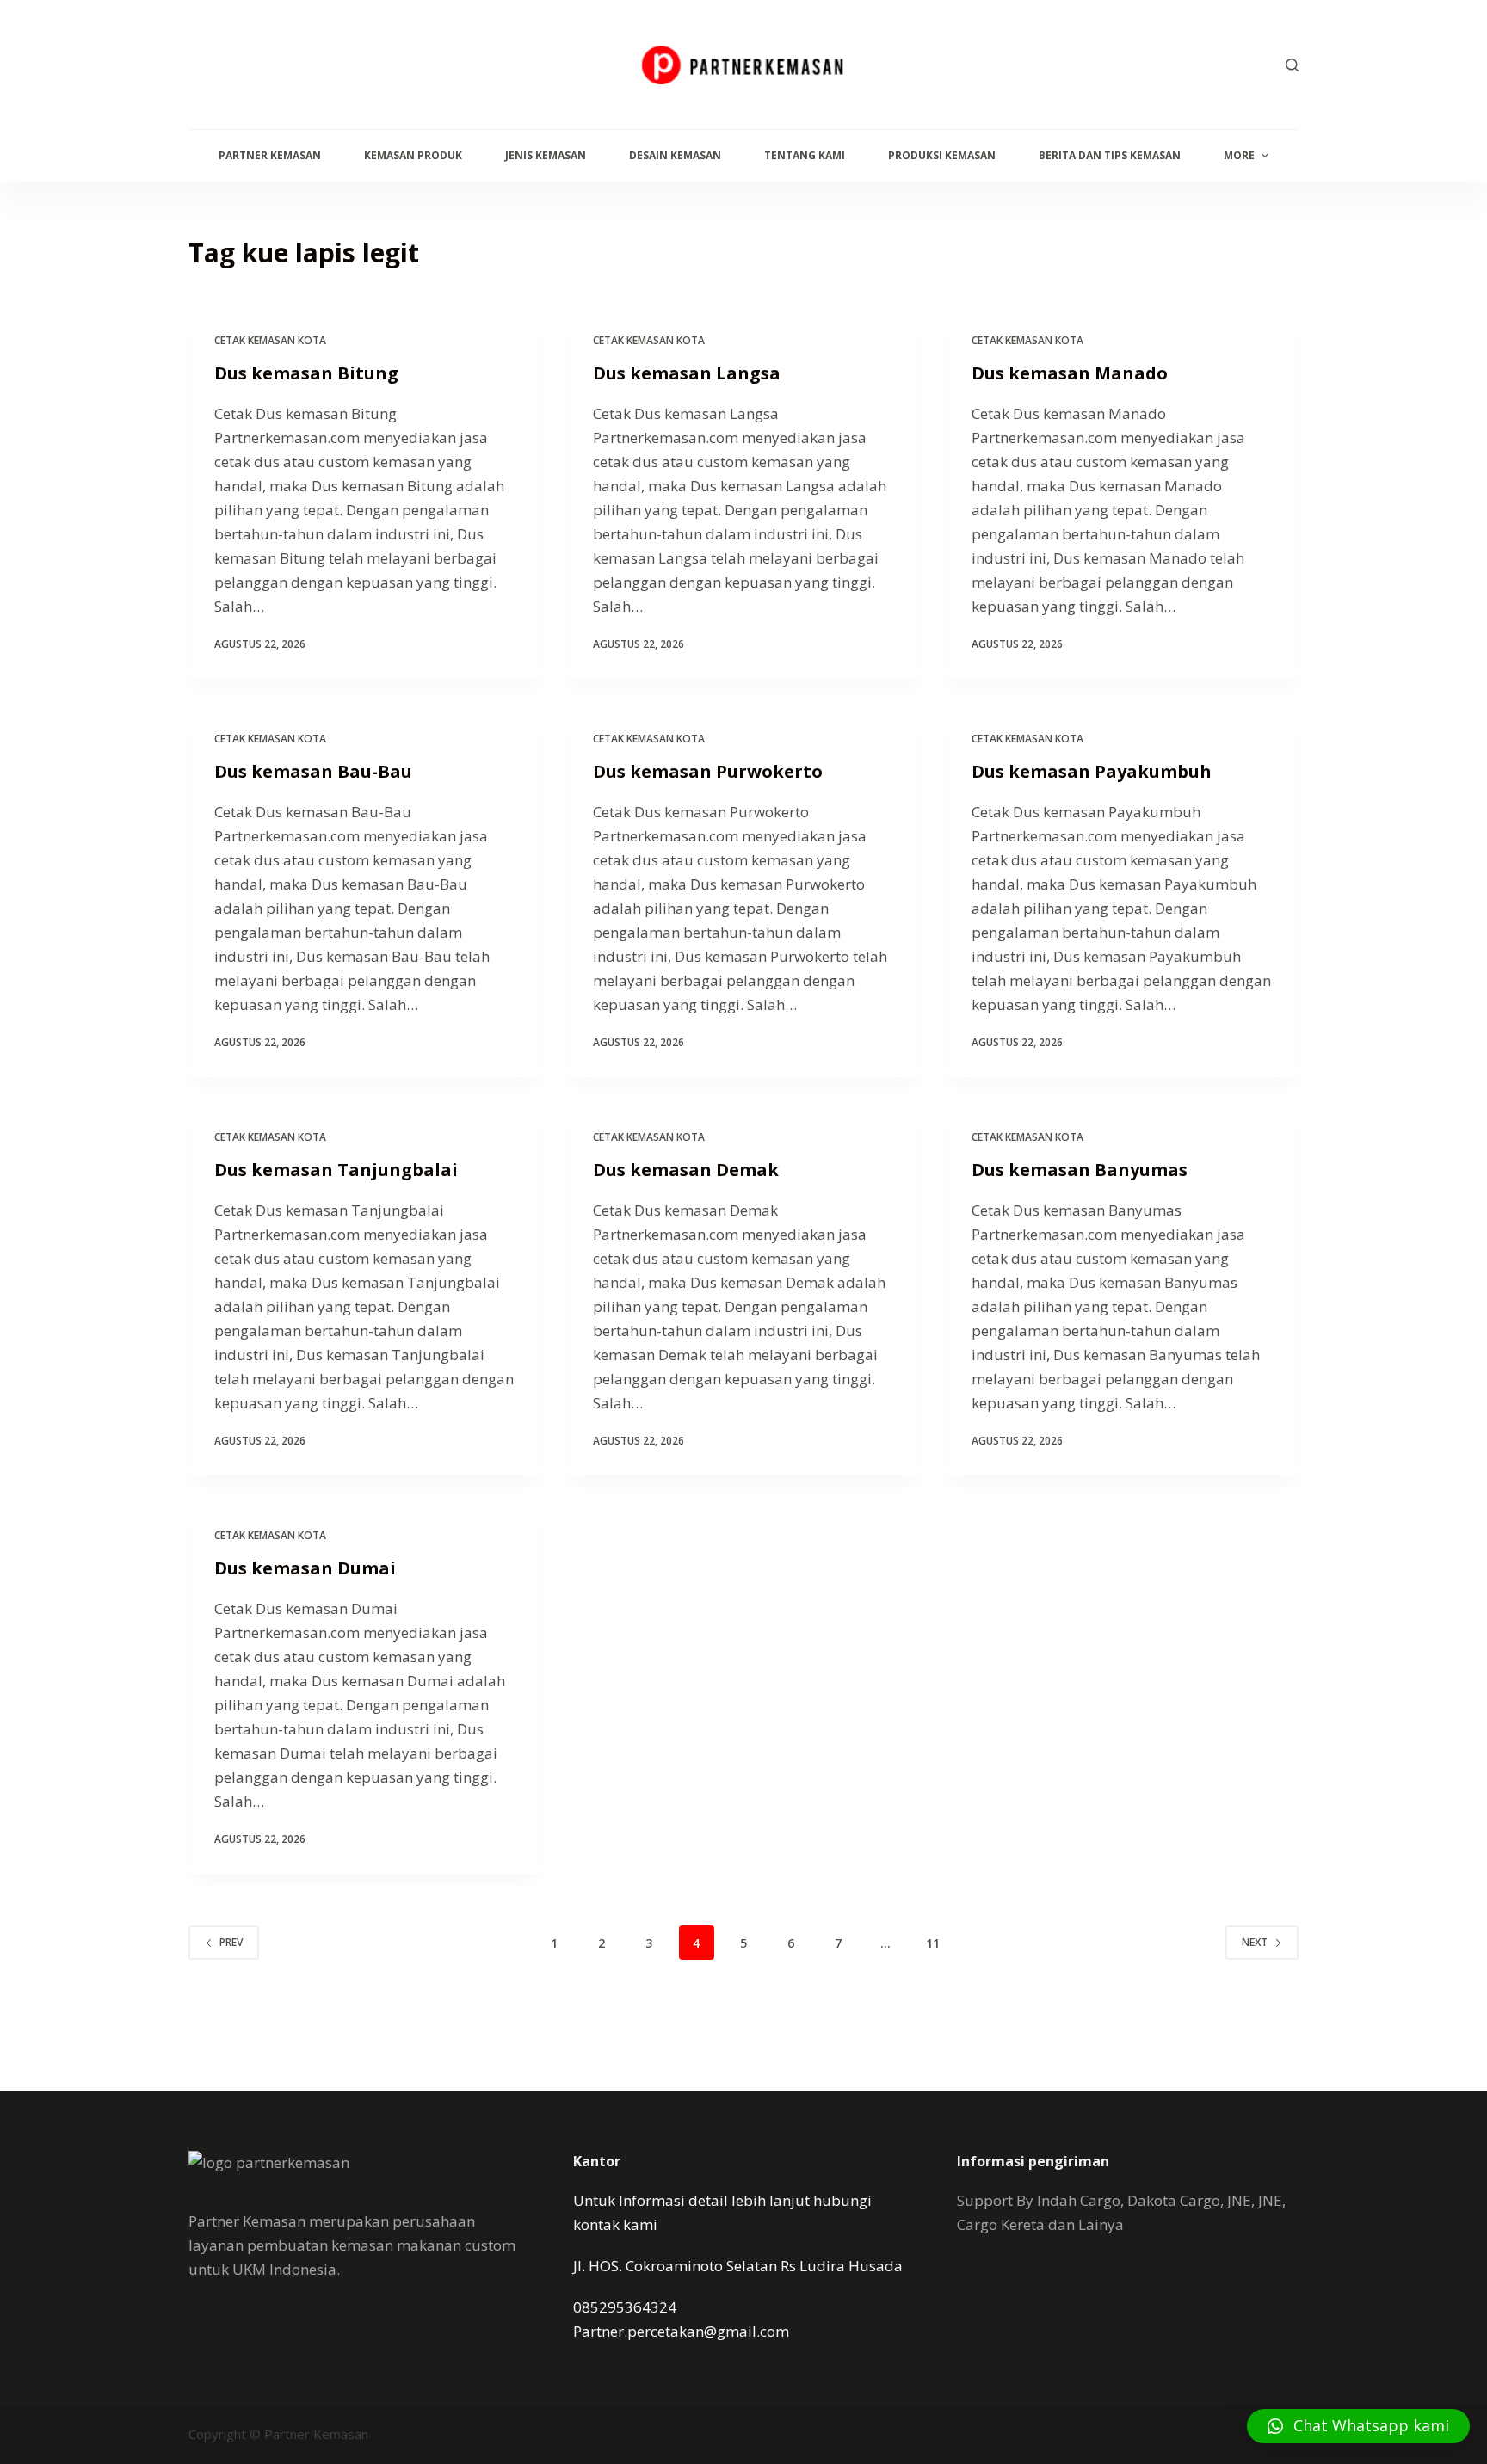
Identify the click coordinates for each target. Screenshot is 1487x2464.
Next (1255, 1942)
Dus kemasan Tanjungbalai (336, 1170)
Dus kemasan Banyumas (1080, 1170)
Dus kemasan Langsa (687, 373)
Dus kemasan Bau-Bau (313, 771)
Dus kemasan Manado (1070, 373)
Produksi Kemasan (942, 155)
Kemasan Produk (413, 155)
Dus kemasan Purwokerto (708, 771)
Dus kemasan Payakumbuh (1092, 771)
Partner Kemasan (270, 155)
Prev (231, 1942)
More (1239, 155)
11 (933, 1943)
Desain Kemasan (675, 155)
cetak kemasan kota (270, 340)
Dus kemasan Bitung (306, 373)
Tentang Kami (805, 155)
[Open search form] (1292, 65)
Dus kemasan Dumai (305, 1568)
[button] (1358, 2426)
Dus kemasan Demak (686, 1170)
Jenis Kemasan (546, 155)
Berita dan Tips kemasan (1110, 155)
